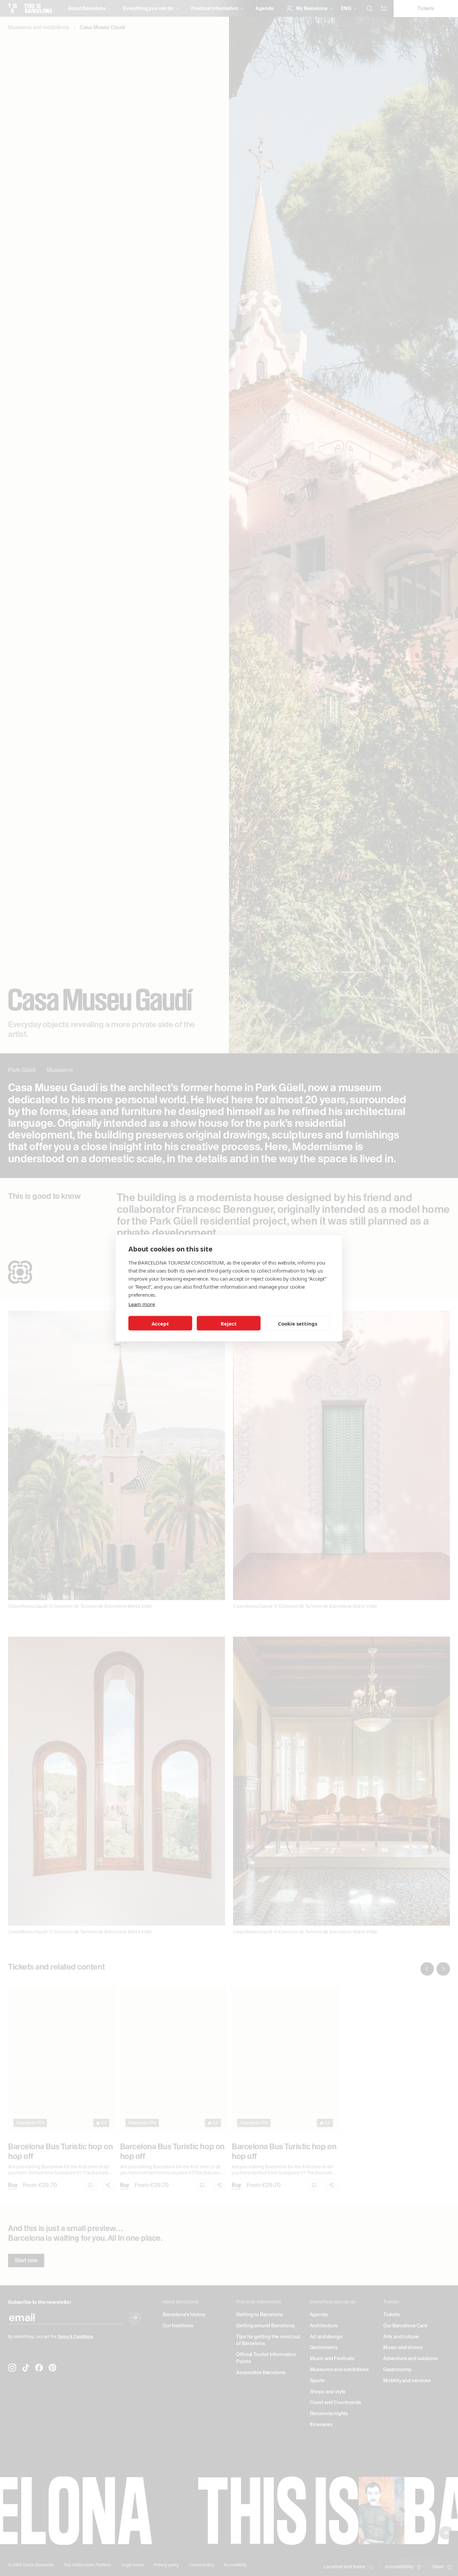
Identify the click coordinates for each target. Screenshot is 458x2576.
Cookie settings (298, 1323)
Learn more (141, 1304)
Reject (229, 1323)
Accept (160, 1323)
